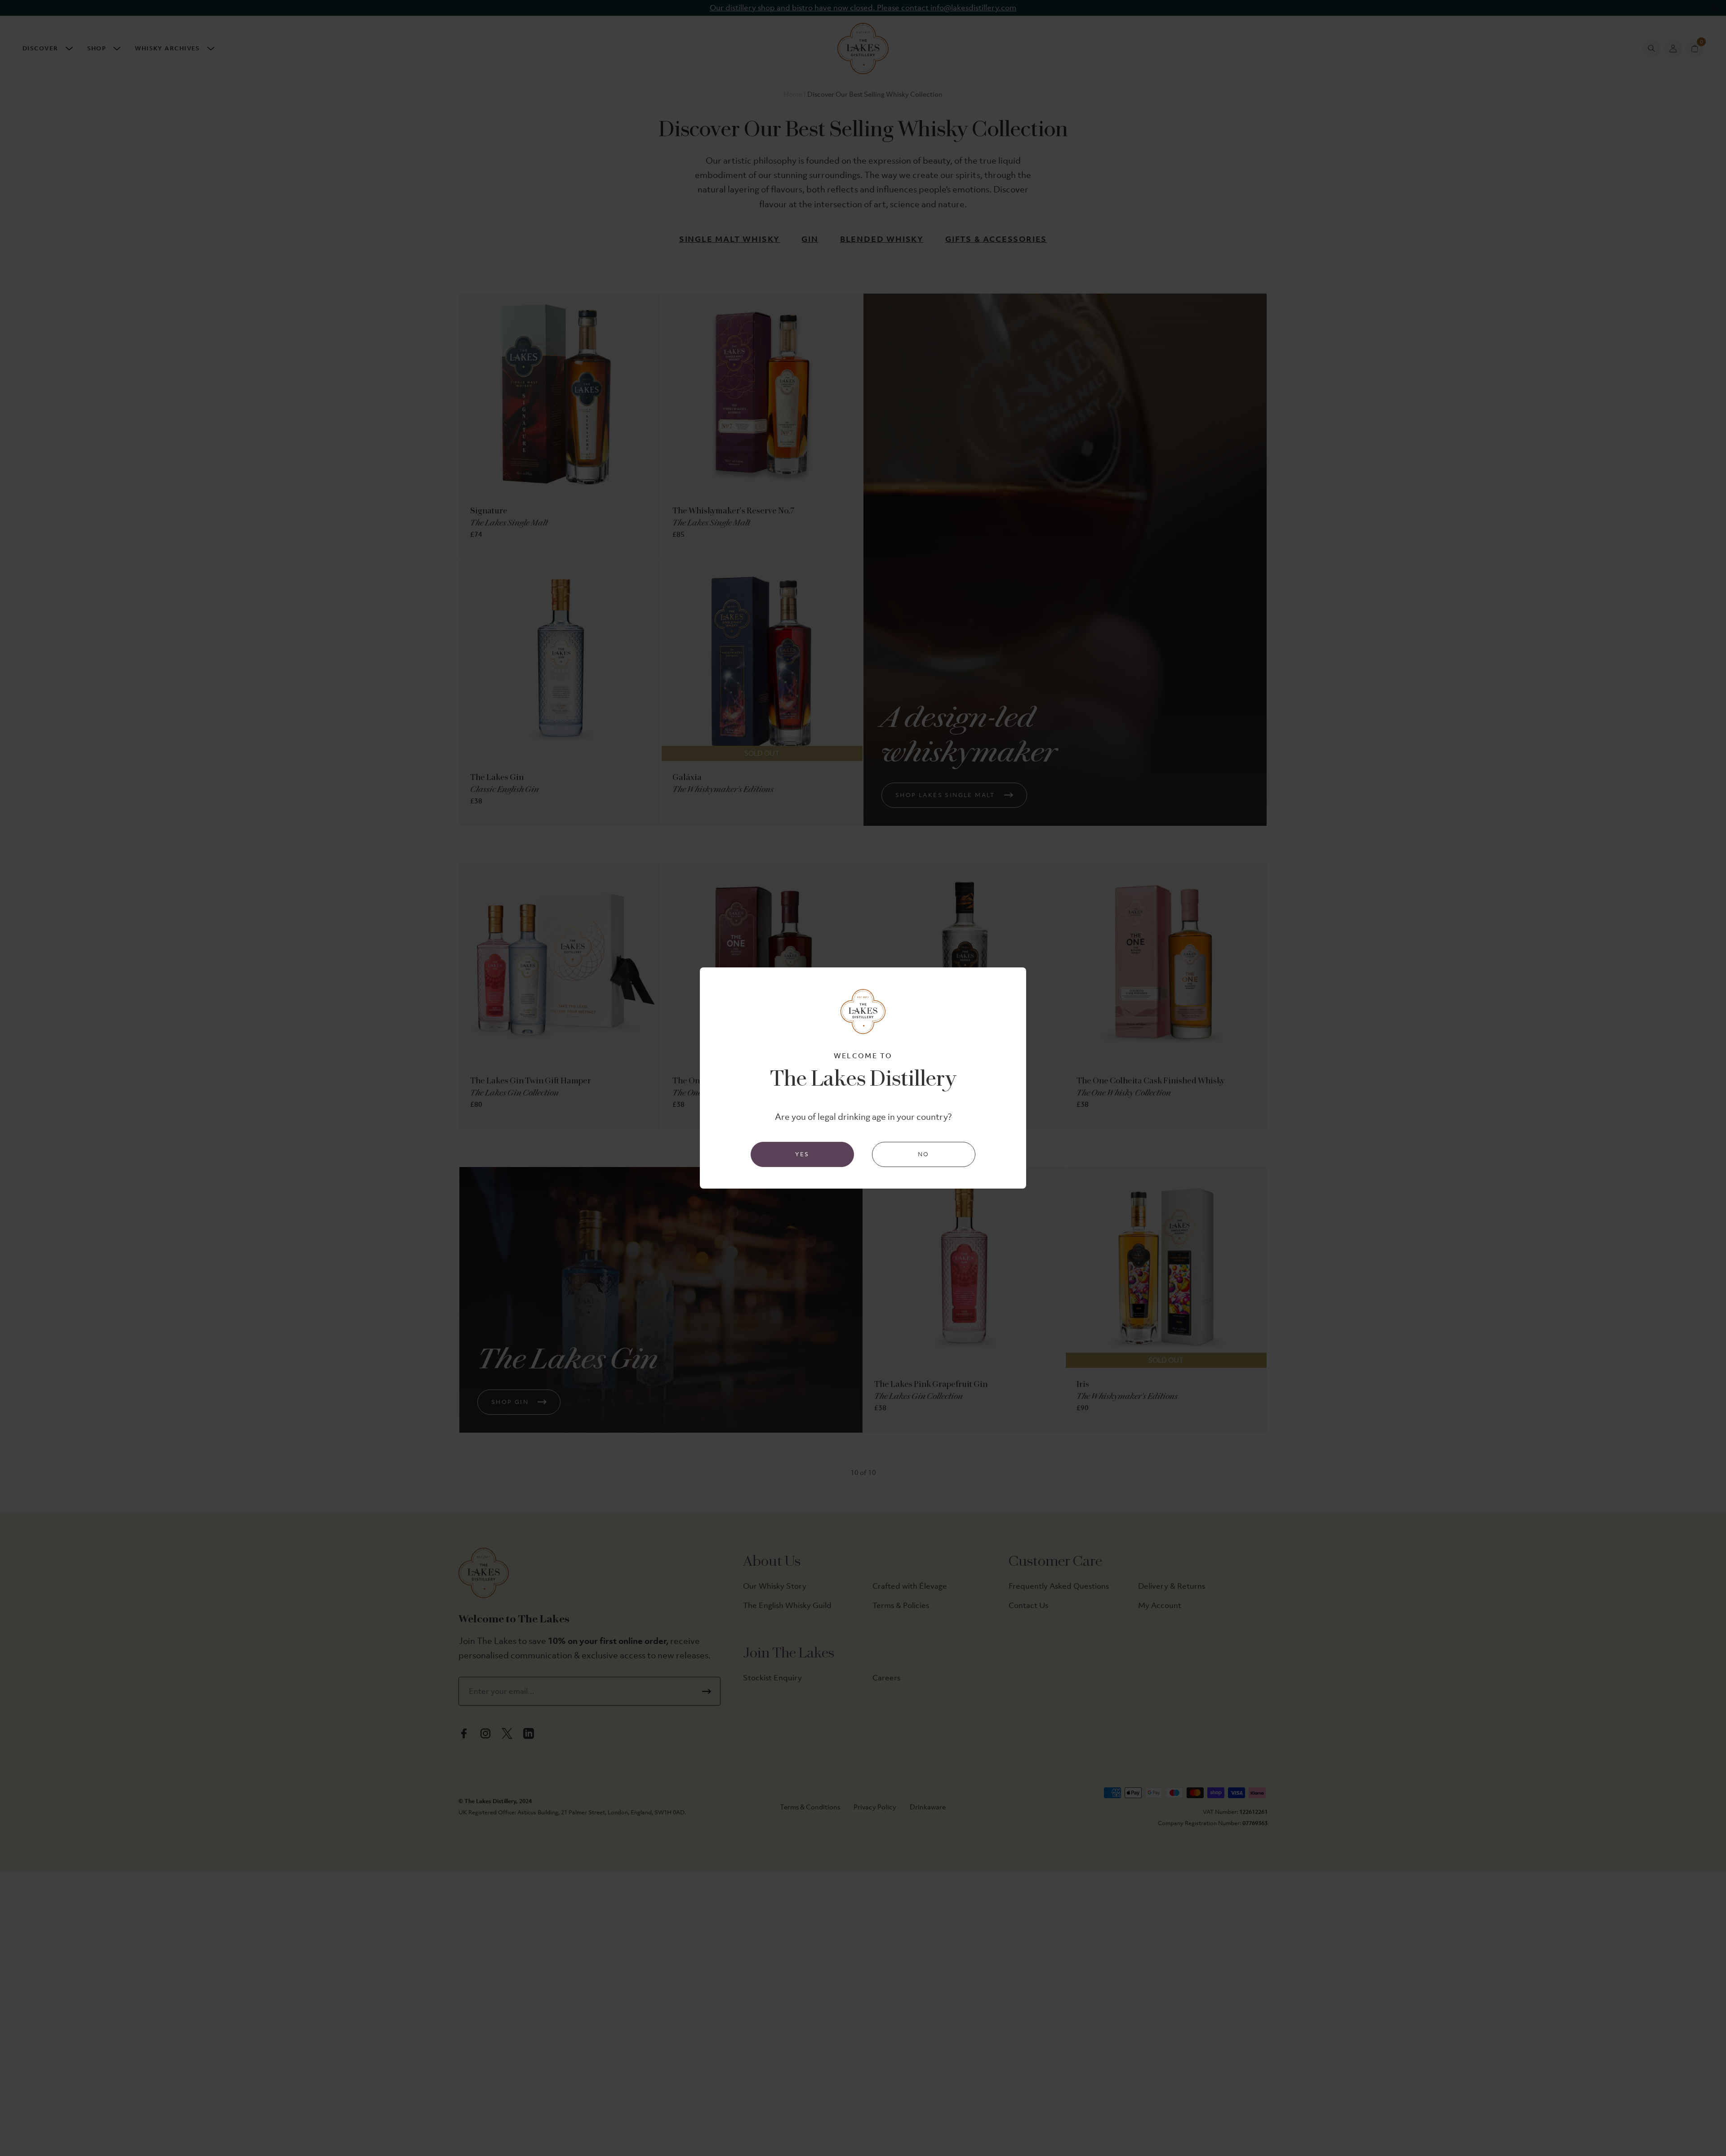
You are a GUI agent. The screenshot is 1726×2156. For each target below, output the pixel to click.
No (924, 1154)
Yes (802, 1154)
